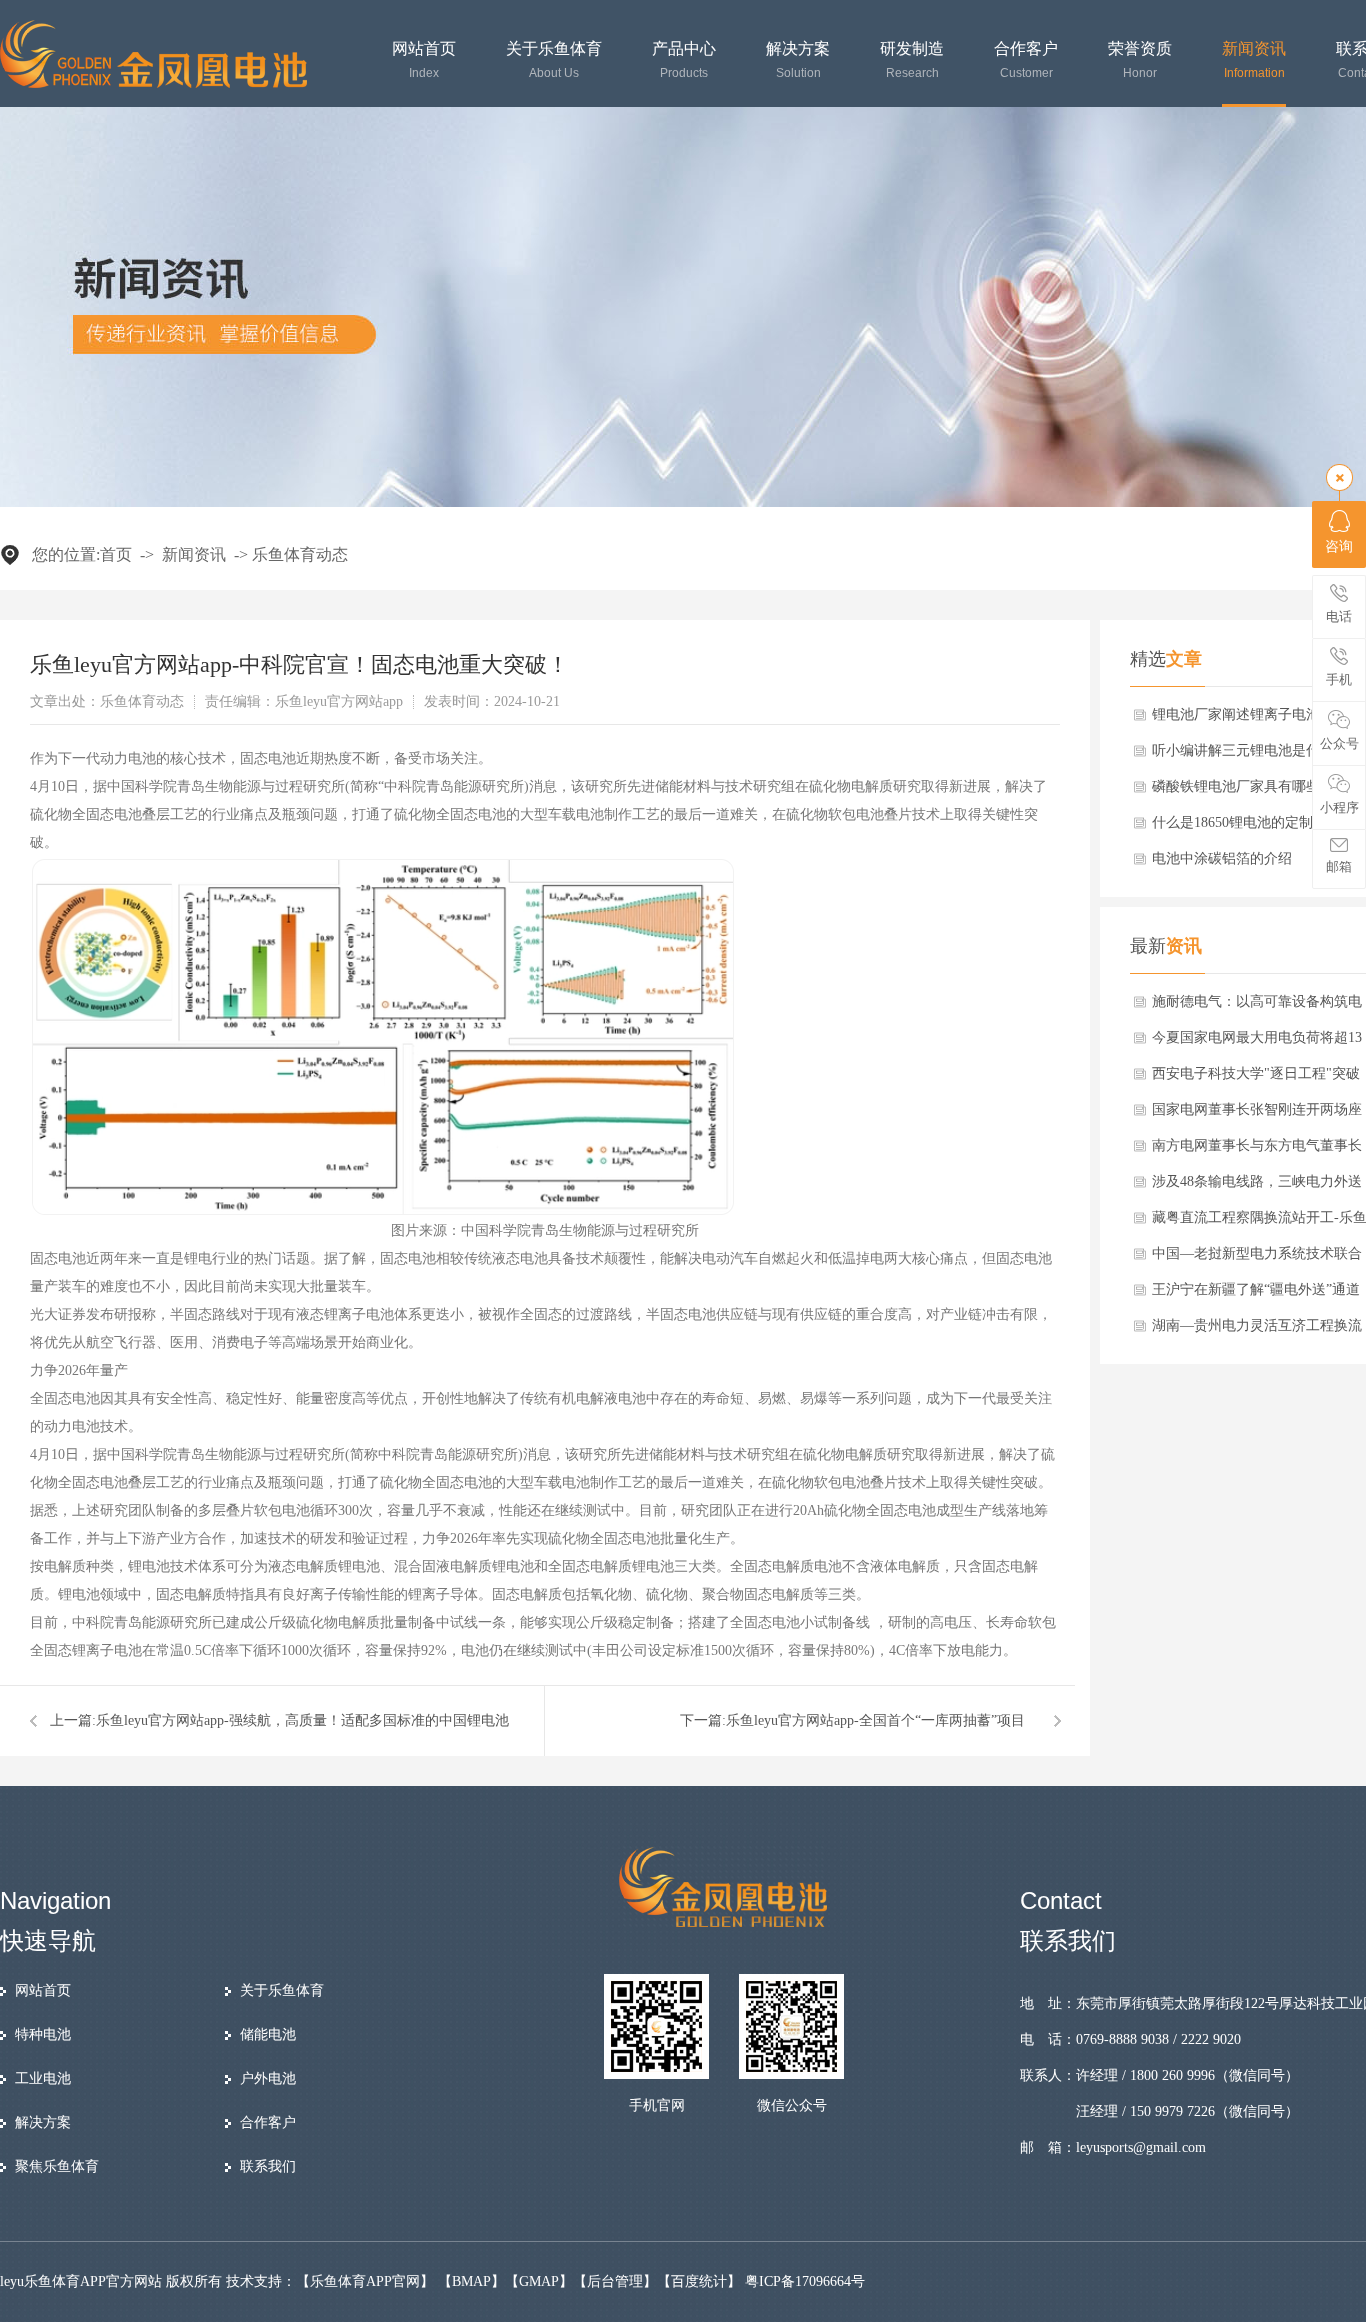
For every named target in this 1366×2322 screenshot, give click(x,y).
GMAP (539, 2281)
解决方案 (798, 60)
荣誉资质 (1140, 60)
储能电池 (268, 2034)
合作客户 (1026, 60)
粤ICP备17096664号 (805, 2281)
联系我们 (268, 2166)
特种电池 (43, 2034)
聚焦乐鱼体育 (57, 2166)
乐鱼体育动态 (300, 554)
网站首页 (424, 60)
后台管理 (615, 2281)
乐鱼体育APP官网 (365, 2281)
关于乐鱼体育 (554, 60)
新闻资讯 (1254, 60)
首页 (116, 554)
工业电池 (43, 2078)
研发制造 (912, 60)
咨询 (1339, 546)
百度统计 (699, 2281)
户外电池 (268, 2078)
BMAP (471, 2281)
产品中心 (684, 60)
